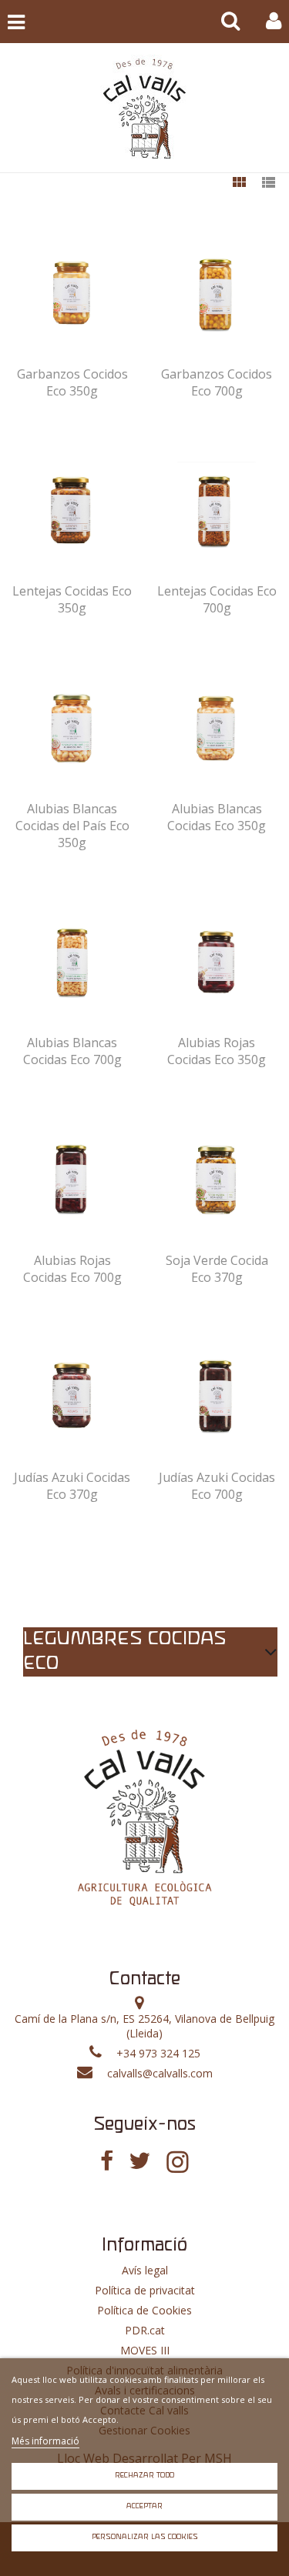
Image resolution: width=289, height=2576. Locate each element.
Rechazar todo (144, 2476)
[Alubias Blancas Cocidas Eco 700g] (72, 962)
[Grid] (239, 184)
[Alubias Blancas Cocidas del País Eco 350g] (72, 728)
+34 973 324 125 (158, 2053)
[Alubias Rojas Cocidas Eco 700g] (72, 1180)
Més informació (45, 2441)
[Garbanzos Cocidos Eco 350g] (72, 293)
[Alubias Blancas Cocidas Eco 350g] (217, 728)
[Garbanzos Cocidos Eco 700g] (217, 293)
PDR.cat (145, 2330)
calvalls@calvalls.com (160, 2073)
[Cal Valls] (145, 108)
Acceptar (144, 2506)
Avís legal (145, 2270)
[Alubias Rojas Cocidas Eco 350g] (217, 962)
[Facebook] (107, 2161)
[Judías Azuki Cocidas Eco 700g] (217, 1396)
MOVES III (145, 2350)
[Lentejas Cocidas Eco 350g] (72, 510)
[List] (268, 184)
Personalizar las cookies (145, 2537)
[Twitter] (139, 2161)
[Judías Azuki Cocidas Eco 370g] (72, 1396)
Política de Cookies (144, 2310)
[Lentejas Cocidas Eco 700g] (217, 510)
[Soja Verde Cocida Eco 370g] (217, 1180)
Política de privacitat (145, 2290)
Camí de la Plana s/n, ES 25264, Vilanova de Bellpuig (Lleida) (144, 2026)
